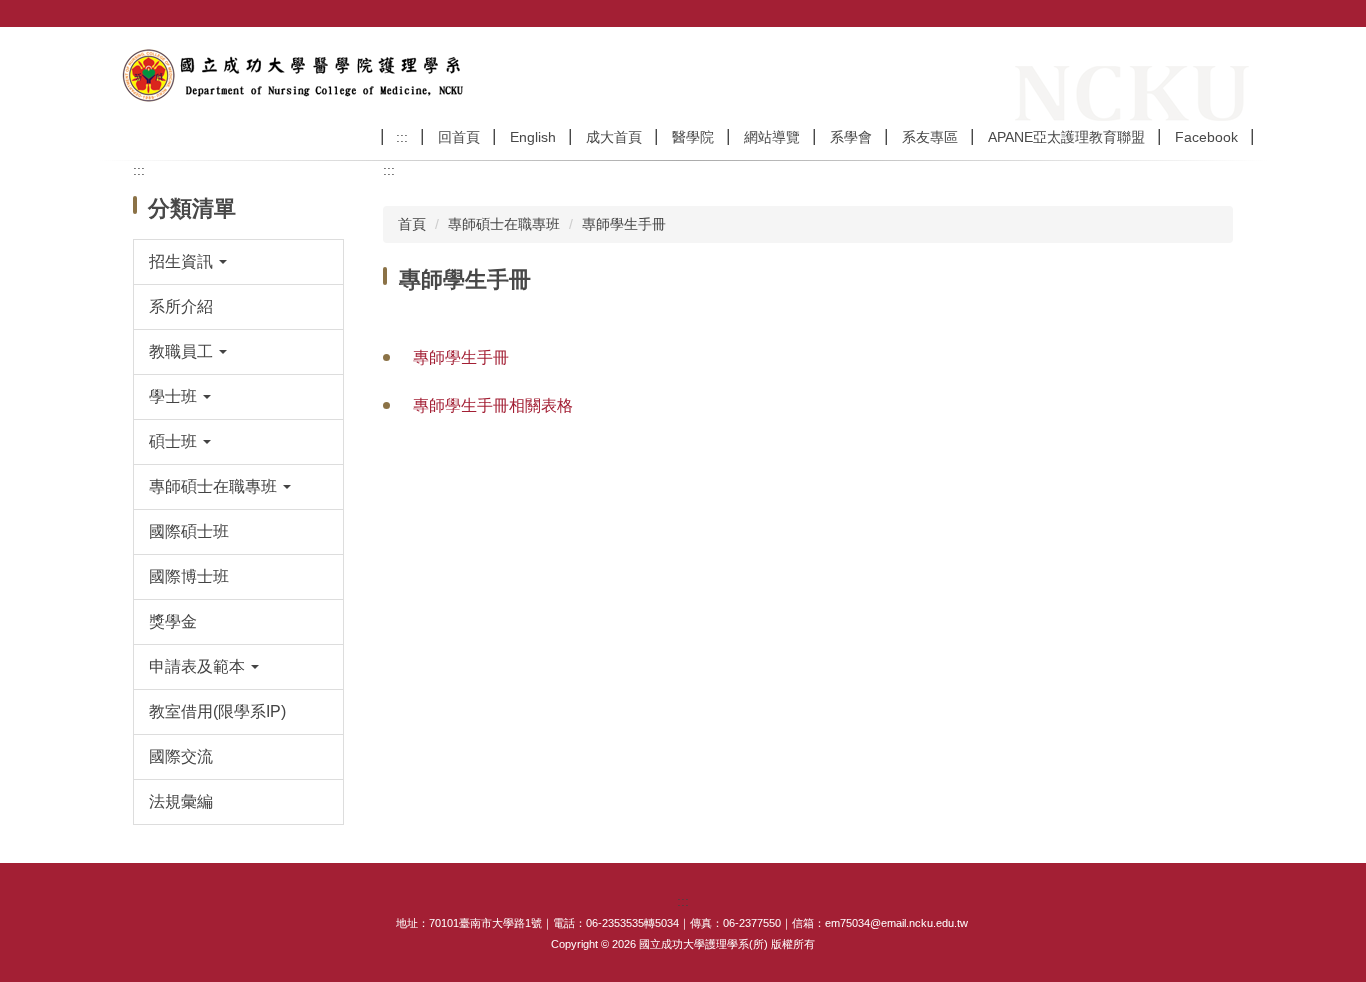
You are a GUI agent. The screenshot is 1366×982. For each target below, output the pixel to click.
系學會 (851, 137)
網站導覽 (772, 137)
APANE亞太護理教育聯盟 (1066, 137)
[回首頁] (296, 73)
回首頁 (459, 137)
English (533, 137)
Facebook (1206, 137)
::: (402, 137)
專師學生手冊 (624, 224)
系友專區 (930, 137)
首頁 (412, 224)
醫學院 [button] (693, 137)
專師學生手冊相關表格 (493, 405)
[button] (239, 262)
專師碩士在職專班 (504, 224)
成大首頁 (614, 137)
